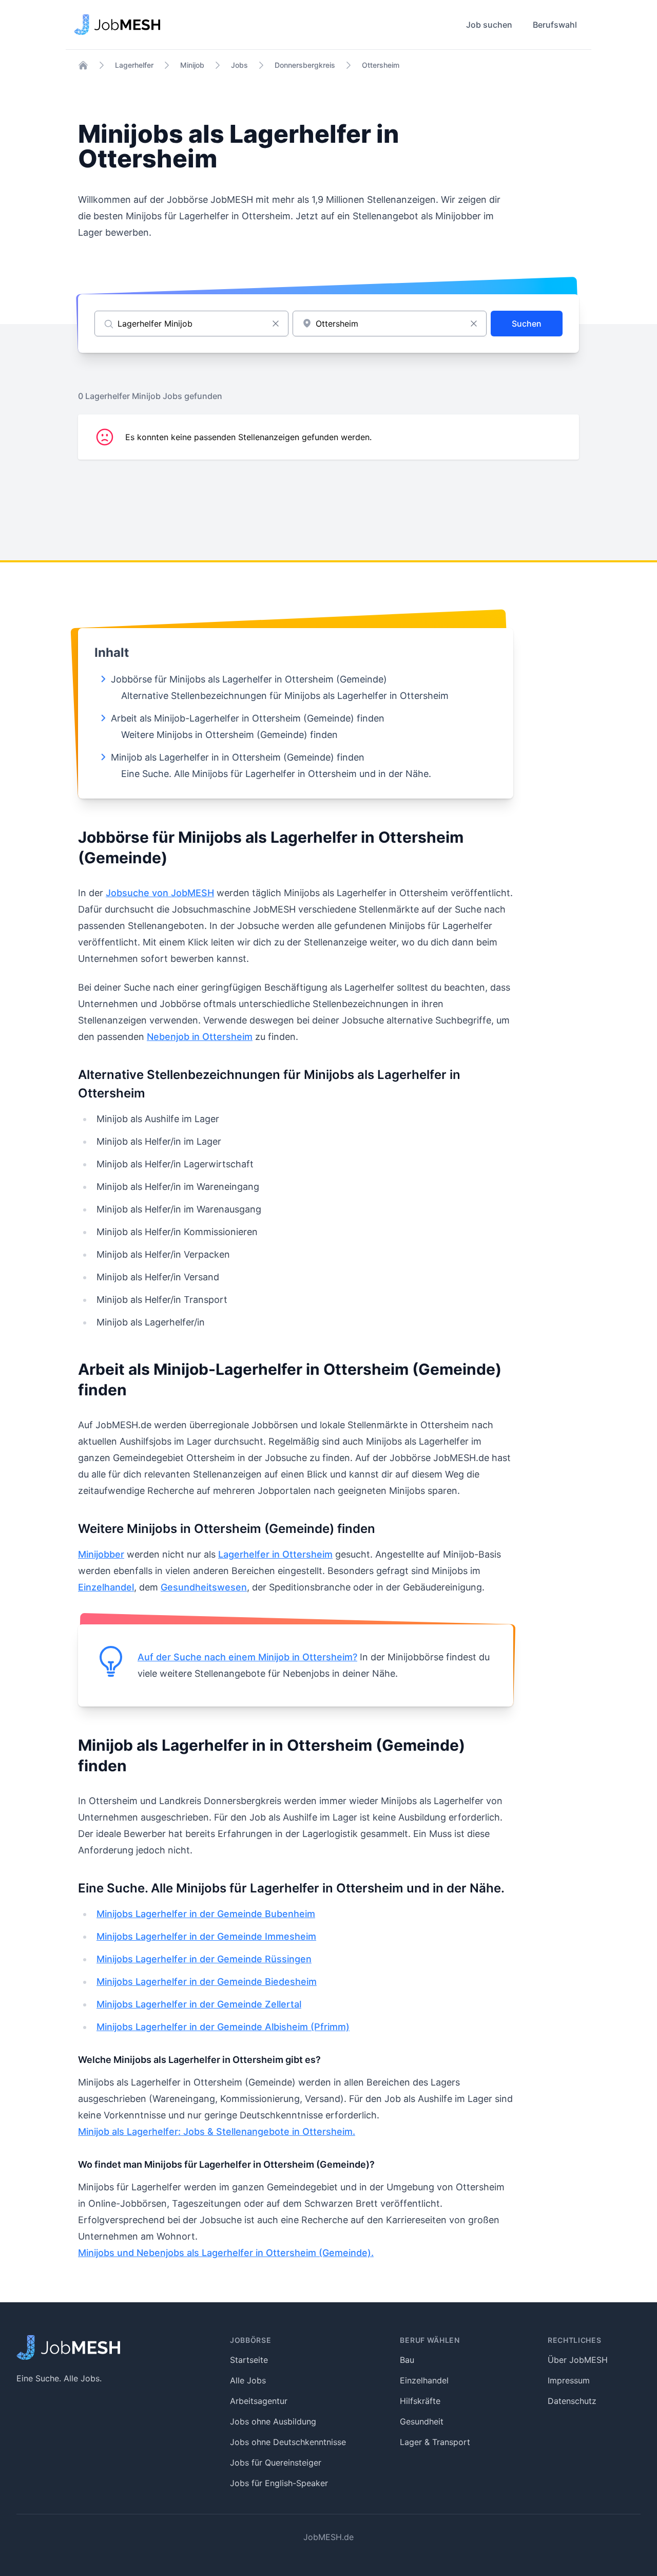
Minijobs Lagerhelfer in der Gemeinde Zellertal (199, 2004)
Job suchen (489, 25)
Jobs (239, 65)
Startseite (249, 2360)
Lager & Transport (435, 2442)
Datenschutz (572, 2401)
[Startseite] (83, 65)
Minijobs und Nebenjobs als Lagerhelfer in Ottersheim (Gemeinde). (226, 2253)
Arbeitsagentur (259, 2401)
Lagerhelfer (134, 65)
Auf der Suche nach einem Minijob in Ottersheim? (247, 1657)
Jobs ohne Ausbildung (273, 2421)
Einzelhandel (106, 1587)
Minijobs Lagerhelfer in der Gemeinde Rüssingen (204, 1959)
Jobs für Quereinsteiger (276, 2463)
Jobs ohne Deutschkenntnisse (288, 2442)
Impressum (569, 2380)
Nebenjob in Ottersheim (200, 1037)
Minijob (192, 65)
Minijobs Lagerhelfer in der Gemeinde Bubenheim (206, 1914)
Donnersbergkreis (305, 65)
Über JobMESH (578, 2360)
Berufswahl (555, 25)
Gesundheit (422, 2421)
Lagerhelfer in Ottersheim (275, 1554)
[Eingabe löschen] (276, 324)
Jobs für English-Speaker (279, 2483)
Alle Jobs (248, 2380)
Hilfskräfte (420, 2401)
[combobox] (390, 324)
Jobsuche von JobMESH (160, 893)
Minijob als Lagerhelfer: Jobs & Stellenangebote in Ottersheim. (217, 2132)
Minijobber (101, 1554)
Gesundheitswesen (204, 1587)
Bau (407, 2360)
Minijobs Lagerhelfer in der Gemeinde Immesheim (206, 1936)
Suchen (527, 324)
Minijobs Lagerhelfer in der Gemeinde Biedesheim (207, 1982)
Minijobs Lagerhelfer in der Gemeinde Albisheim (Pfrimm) (223, 2027)
